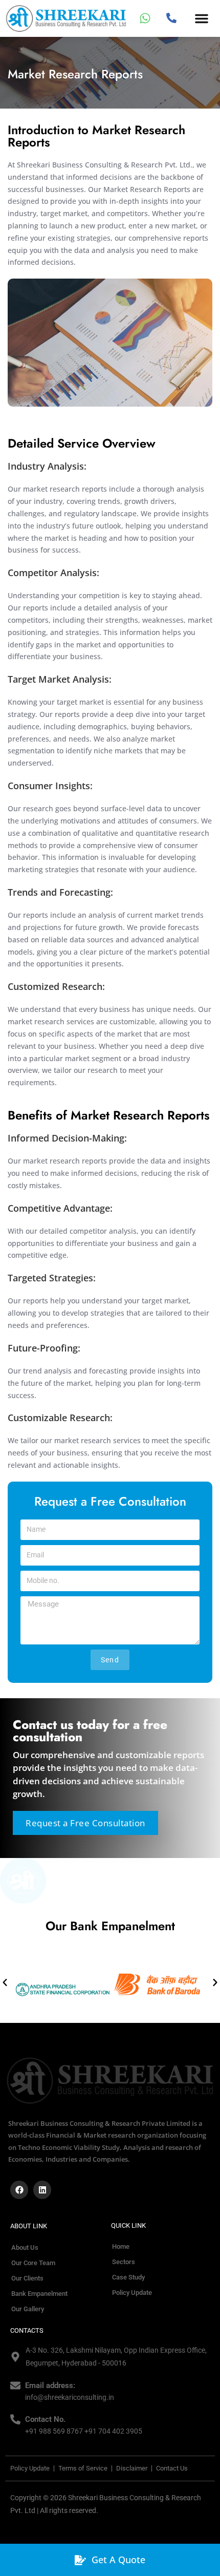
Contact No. (45, 2419)
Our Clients (27, 2278)
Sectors (124, 2262)
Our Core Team (33, 2263)
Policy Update (132, 2293)
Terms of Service (83, 2468)
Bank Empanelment (39, 2294)
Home (121, 2246)
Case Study (128, 2277)
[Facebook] (19, 2190)
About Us (25, 2247)
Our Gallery (28, 2309)
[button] (202, 18)
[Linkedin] (42, 2190)
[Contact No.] (15, 2419)
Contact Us (172, 2468)
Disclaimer (132, 2468)
